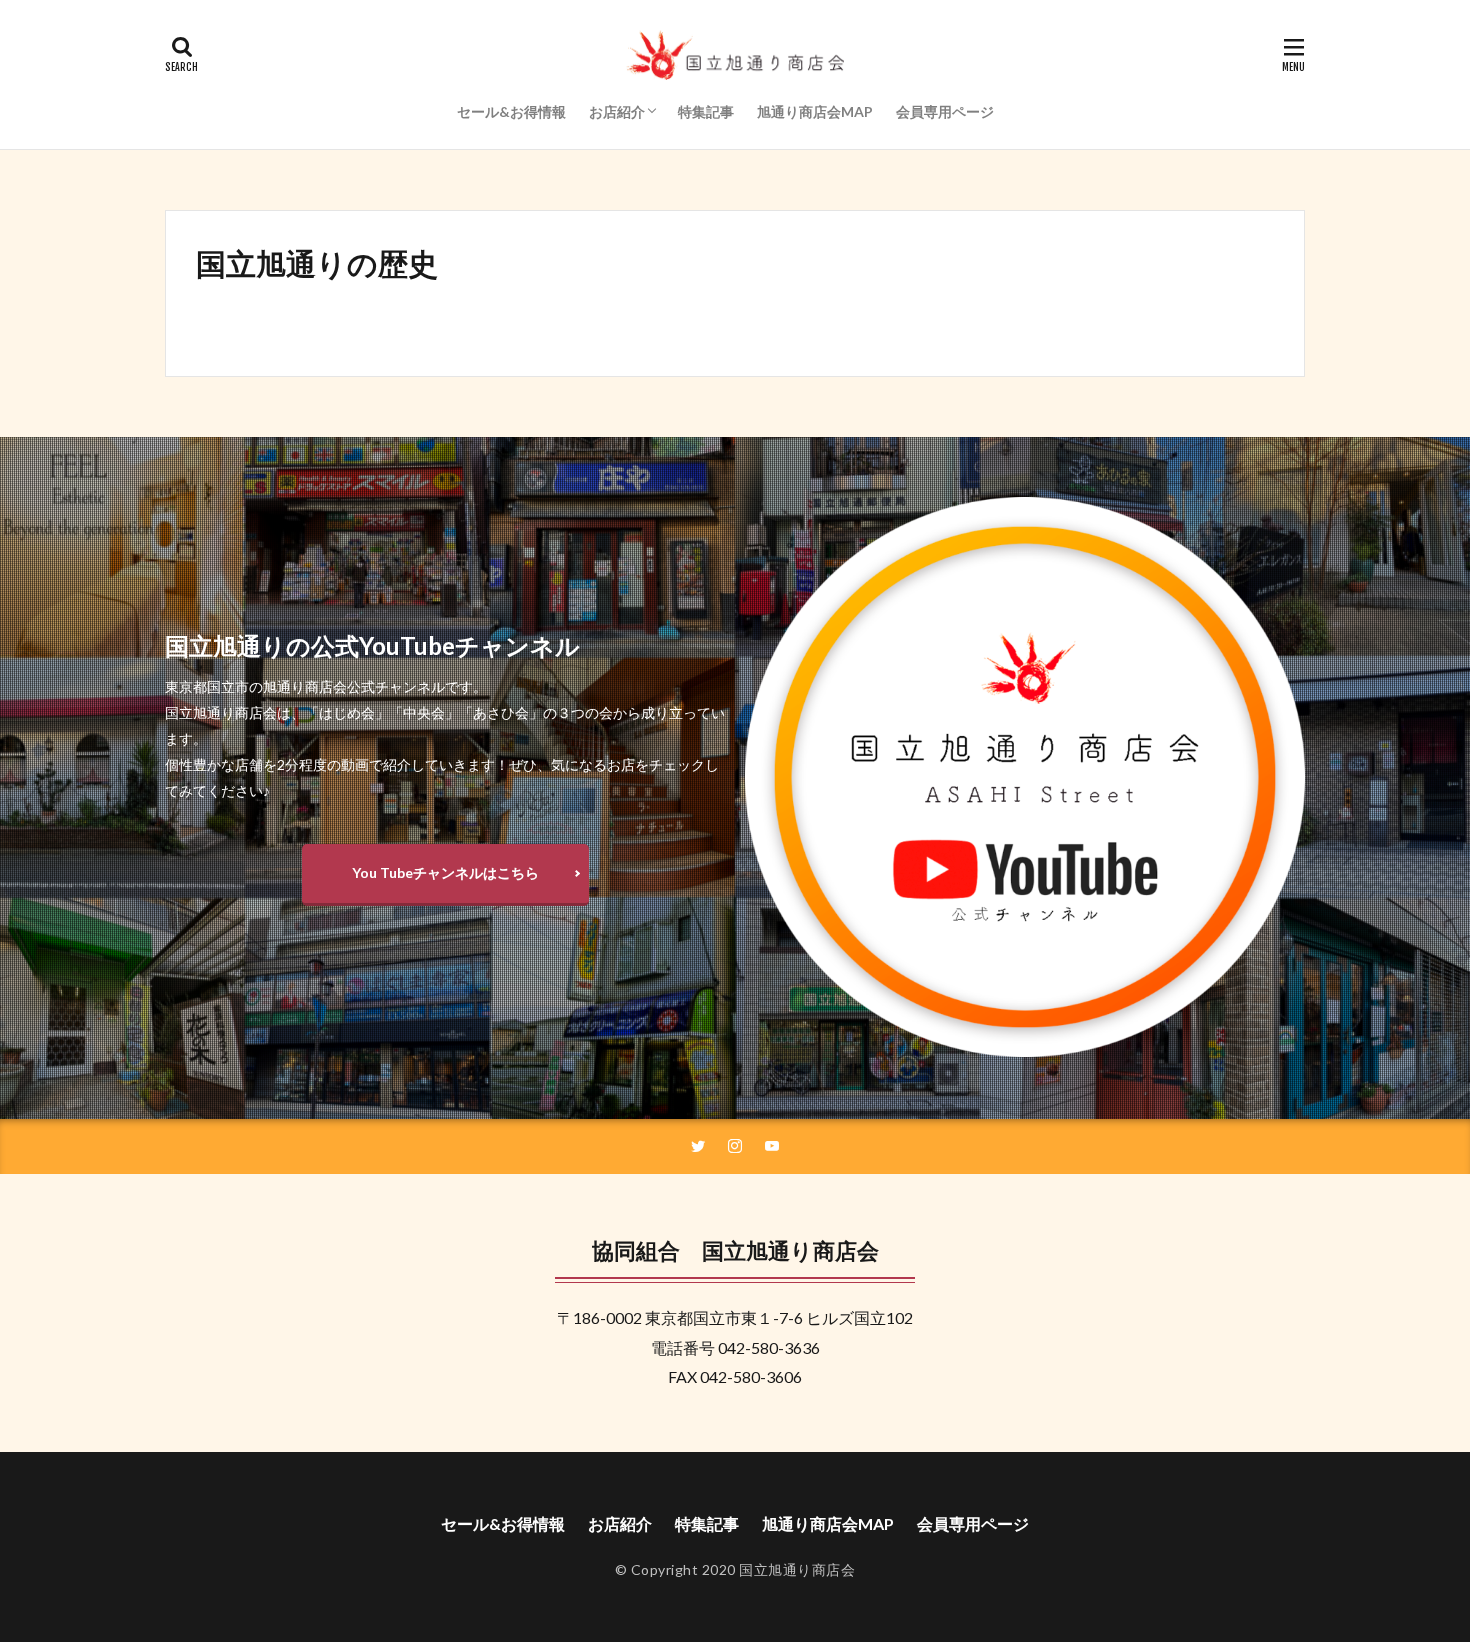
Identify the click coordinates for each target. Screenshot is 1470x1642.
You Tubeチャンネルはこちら (445, 872)
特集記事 (706, 111)
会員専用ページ (945, 111)
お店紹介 (617, 111)
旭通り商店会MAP (815, 111)
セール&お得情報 (511, 111)
